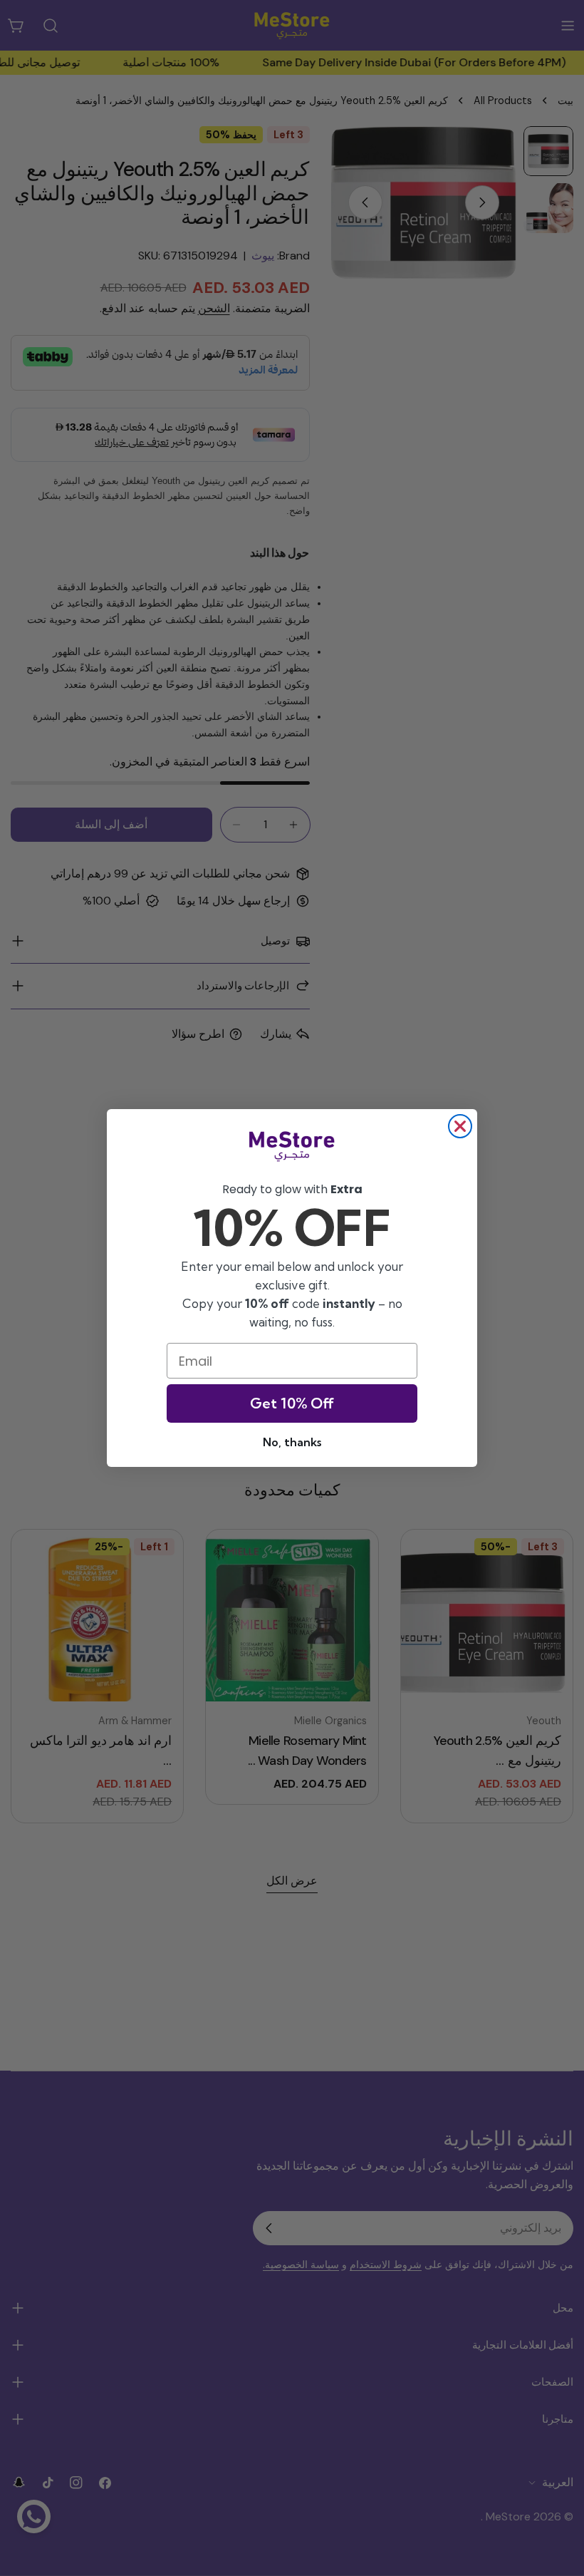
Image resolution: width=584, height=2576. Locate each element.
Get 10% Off (292, 1403)
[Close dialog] (460, 1126)
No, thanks (292, 1442)
